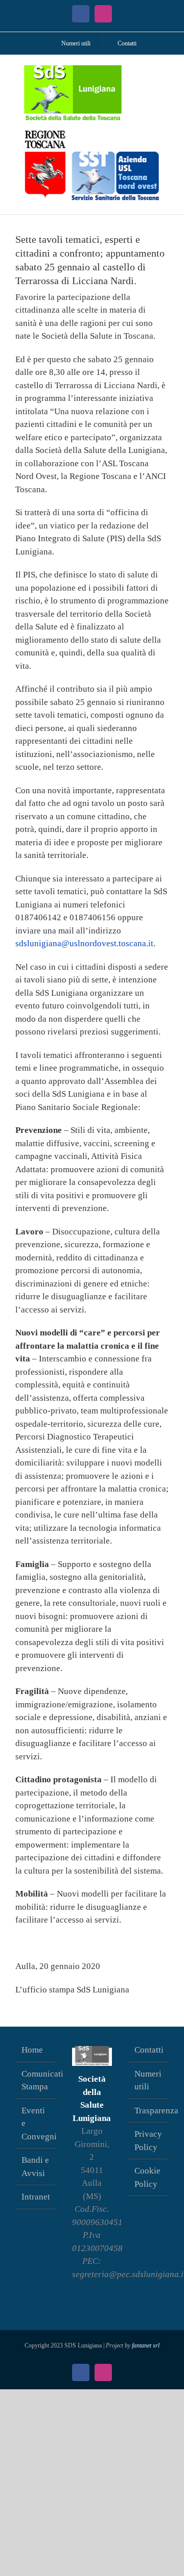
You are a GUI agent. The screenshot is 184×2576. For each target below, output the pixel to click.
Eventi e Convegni (36, 2124)
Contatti (149, 2050)
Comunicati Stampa (36, 2080)
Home (32, 2050)
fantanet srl (146, 2345)
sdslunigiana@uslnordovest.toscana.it (84, 943)
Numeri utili (148, 2080)
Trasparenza (149, 2111)
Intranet (36, 2197)
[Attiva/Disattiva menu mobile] (165, 71)
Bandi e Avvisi (35, 2167)
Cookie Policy (147, 2177)
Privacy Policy (148, 2141)
